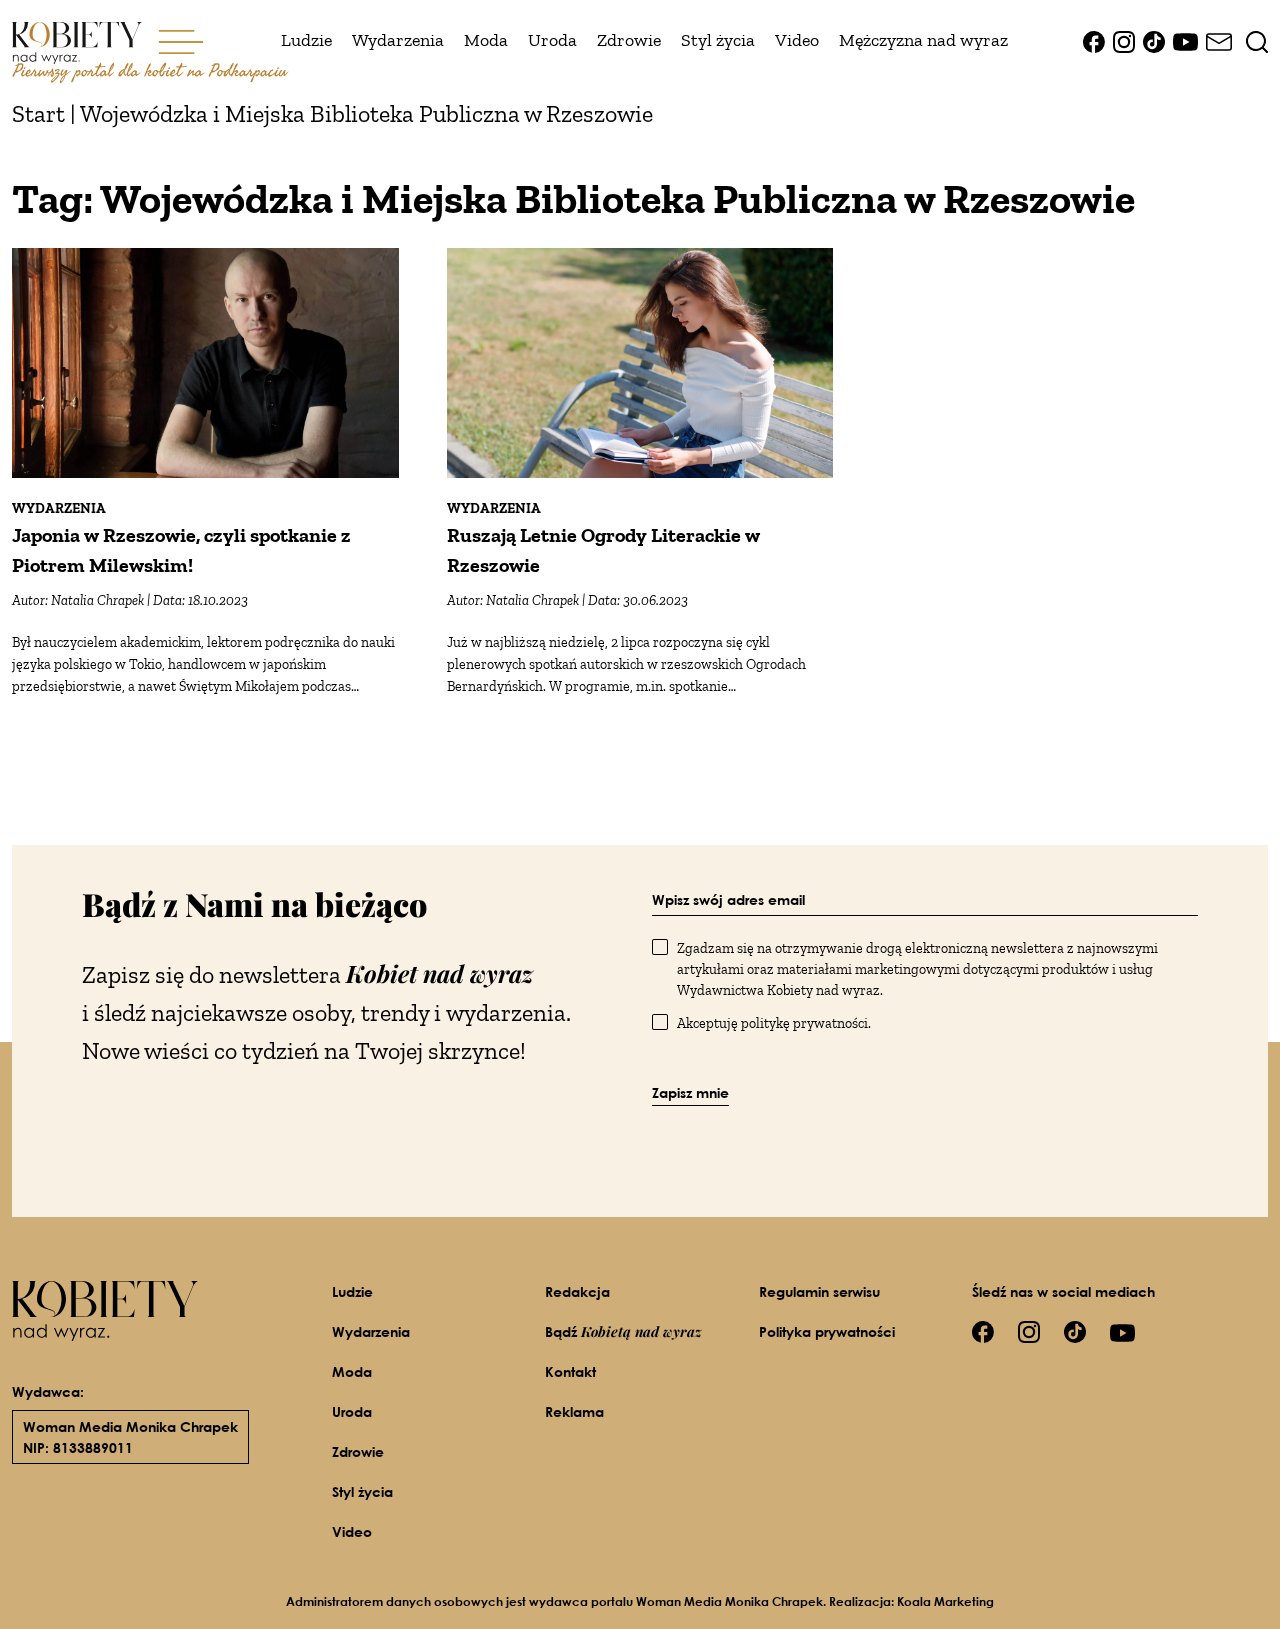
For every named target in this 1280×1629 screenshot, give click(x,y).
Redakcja (577, 1291)
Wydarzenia (398, 40)
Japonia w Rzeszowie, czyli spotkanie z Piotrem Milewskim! (181, 550)
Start (38, 113)
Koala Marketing (945, 1601)
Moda (486, 40)
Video (797, 40)
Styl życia (718, 40)
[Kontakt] (1219, 40)
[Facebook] (1094, 40)
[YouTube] (1185, 40)
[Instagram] (1124, 40)
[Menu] (181, 40)
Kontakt (570, 1371)
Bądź (623, 1331)
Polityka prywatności (827, 1331)
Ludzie (306, 40)
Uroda (552, 40)
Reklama (574, 1411)
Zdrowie (629, 40)
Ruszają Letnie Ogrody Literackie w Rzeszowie (603, 550)
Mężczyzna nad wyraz (923, 40)
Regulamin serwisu (819, 1291)
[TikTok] (1154, 40)
